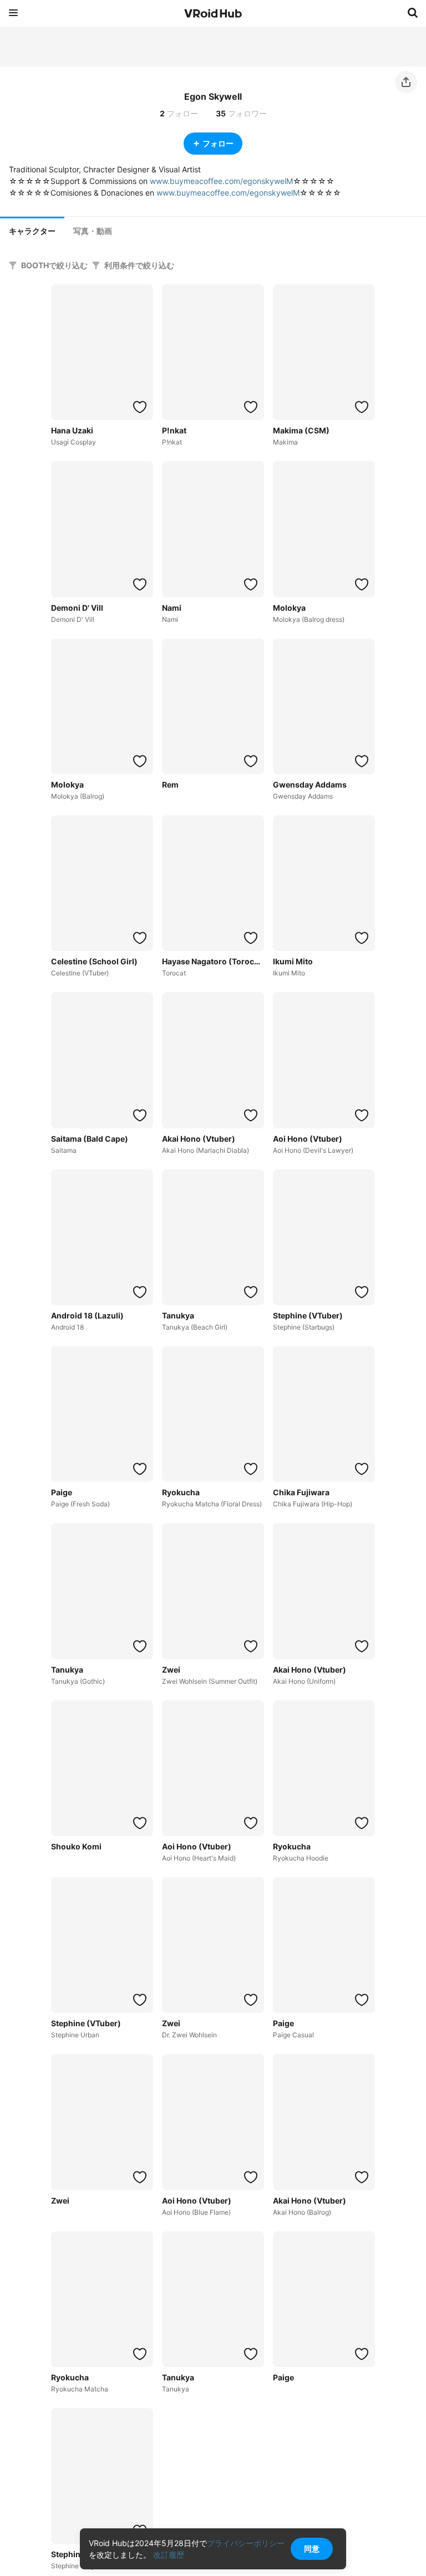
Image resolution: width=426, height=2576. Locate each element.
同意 (312, 2549)
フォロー (218, 143)
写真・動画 (93, 231)
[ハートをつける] (140, 407)
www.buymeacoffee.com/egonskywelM (221, 181)
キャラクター (32, 231)
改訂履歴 (169, 2555)
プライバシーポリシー (246, 2543)
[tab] (32, 230)
